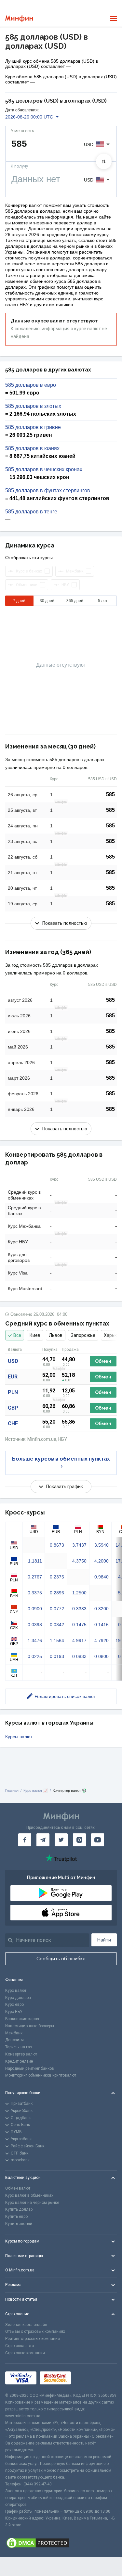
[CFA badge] (89, 2378)
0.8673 (57, 1545)
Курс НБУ (14, 2012)
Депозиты (14, 2040)
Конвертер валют (21, 2054)
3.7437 (79, 1545)
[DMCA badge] (61, 2543)
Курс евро (14, 2004)
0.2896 (57, 1593)
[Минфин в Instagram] (79, 1840)
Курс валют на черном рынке (32, 2203)
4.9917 (79, 1640)
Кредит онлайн (19, 2061)
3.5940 (102, 1545)
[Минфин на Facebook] (25, 1840)
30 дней (47, 601)
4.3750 (79, 1561)
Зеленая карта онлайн (26, 2325)
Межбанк (14, 2033)
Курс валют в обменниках (29, 2195)
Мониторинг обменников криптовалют (41, 2075)
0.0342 (57, 1625)
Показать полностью (65, 923)
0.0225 (35, 1656)
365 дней (75, 601)
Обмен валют (18, 2188)
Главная (12, 1791)
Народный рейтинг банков (30, 2068)
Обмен (103, 1361)
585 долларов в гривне (33, 427)
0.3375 (35, 1593)
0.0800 (102, 1656)
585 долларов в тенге (31, 512)
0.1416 (102, 1625)
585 (110, 794)
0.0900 (35, 1609)
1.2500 (79, 1593)
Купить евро (16, 2217)
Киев (35, 1335)
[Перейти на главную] (19, 19)
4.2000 (102, 1561)
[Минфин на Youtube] (98, 1840)
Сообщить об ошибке (61, 1959)
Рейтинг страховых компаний (33, 2339)
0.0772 (57, 1609)
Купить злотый (19, 2224)
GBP (13, 1408)
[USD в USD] (104, 161)
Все (17, 1335)
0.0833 (79, 1656)
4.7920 (102, 1640)
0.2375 (57, 1577)
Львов (56, 1335)
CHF (13, 1423)
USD (13, 1361)
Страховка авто (20, 2346)
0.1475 (79, 1625)
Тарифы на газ (19, 2047)
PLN (13, 1392)
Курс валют (16, 1991)
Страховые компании (25, 2353)
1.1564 (57, 1640)
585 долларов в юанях (32, 448)
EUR (13, 1377)
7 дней (19, 601)
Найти (104, 1940)
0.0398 (35, 1625)
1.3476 (35, 1640)
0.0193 (57, 1656)
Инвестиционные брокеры (30, 2026)
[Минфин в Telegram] (43, 1840)
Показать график (65, 1487)
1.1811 (35, 1561)
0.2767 (35, 1577)
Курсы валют (19, 1737)
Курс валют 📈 (36, 1791)
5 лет (103, 601)
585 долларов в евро (31, 385)
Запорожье (83, 1335)
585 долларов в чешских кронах (44, 470)
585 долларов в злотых (33, 406)
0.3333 (79, 1609)
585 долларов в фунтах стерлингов (48, 491)
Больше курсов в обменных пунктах (61, 1459)
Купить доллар (19, 2209)
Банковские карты (22, 2019)
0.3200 (102, 1609)
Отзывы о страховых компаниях (35, 2331)
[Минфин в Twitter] (61, 1840)
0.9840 (102, 1577)
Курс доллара (18, 1998)
